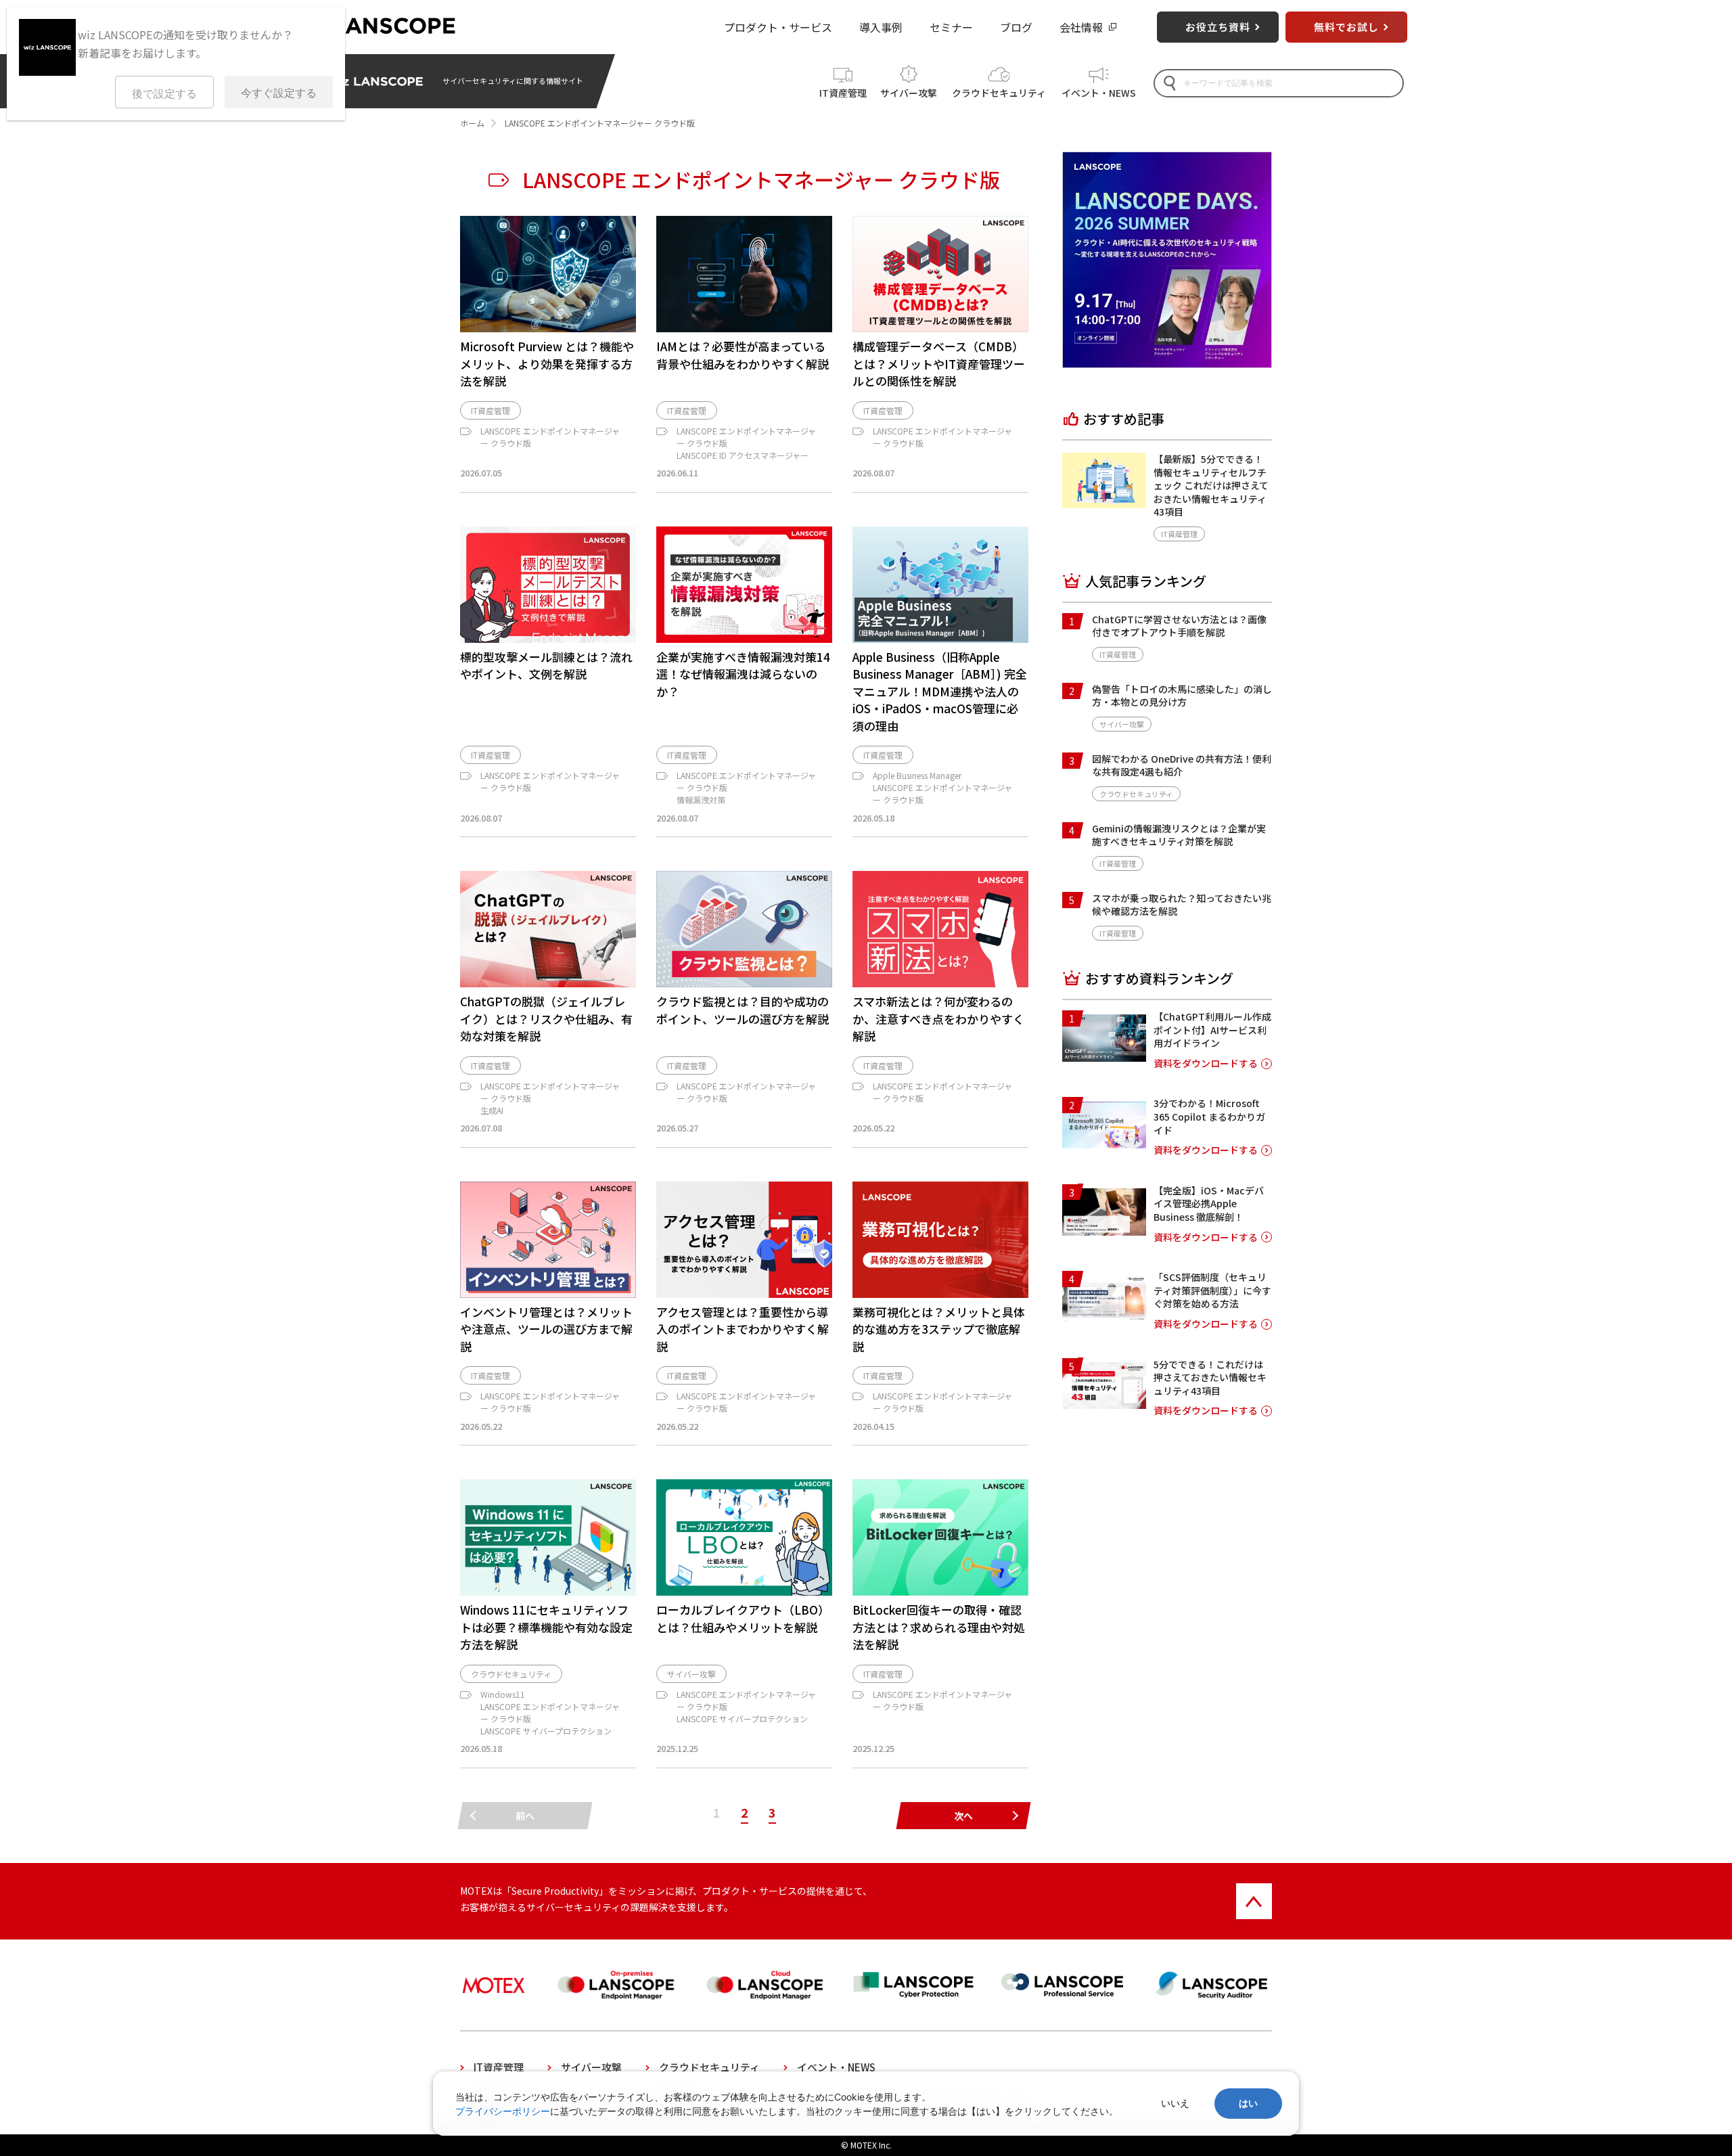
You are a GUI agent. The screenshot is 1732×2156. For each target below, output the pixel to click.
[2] (1104, 1144)
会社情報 (1081, 27)
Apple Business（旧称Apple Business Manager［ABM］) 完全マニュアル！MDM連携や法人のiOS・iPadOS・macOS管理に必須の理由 (940, 691)
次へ (963, 1816)
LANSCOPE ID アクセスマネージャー (743, 455)
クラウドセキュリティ (999, 93)
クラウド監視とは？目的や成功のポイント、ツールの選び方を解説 (743, 1010)
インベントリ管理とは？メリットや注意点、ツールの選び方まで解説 (546, 1329)
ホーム (472, 123)
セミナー (951, 27)
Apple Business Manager (917, 775)
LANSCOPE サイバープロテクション (546, 1731)
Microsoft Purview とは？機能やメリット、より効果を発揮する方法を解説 (547, 363)
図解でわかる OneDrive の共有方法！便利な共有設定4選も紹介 (1182, 765)
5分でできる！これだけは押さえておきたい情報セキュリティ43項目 (1210, 1377)
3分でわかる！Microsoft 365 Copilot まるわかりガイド (1209, 1116)
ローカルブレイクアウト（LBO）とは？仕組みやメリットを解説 (743, 1618)
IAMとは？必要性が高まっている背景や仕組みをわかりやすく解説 (743, 355)
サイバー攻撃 (909, 93)
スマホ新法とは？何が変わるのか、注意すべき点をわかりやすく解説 (938, 1018)
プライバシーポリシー (503, 2111)
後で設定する (164, 94)
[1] (1104, 1057)
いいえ (1175, 2103)
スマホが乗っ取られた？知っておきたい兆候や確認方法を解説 (1182, 905)
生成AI (492, 1110)
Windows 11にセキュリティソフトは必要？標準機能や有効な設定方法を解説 (546, 1627)
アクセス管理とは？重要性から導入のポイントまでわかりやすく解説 (743, 1329)
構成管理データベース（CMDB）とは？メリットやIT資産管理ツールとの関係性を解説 (939, 363)
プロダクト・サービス (778, 27)
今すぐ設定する (279, 93)
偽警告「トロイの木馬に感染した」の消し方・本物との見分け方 (1182, 696)
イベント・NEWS (1099, 93)
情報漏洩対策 (701, 800)
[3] (1104, 1231)
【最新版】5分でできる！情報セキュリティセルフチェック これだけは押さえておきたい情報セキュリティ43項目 (1211, 485)
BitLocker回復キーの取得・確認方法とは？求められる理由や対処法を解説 (939, 1627)
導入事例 (881, 27)
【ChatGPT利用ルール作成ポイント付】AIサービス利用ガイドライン (1212, 1030)
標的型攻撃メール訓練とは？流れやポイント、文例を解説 (546, 666)
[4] (1104, 1318)
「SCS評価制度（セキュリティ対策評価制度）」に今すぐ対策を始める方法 (1212, 1290)
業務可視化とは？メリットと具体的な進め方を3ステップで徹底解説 (939, 1329)
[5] (1104, 1404)
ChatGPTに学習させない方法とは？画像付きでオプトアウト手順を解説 (1179, 626)
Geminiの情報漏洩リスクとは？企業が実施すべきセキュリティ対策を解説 (1179, 835)
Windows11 (503, 1694)
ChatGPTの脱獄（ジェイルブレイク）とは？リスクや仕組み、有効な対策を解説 (546, 1018)
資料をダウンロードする (1206, 1063)
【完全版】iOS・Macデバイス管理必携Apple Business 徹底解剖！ (1209, 1203)
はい (1248, 2103)
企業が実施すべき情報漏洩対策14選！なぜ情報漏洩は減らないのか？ (743, 674)
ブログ (1016, 27)
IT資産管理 (843, 93)
